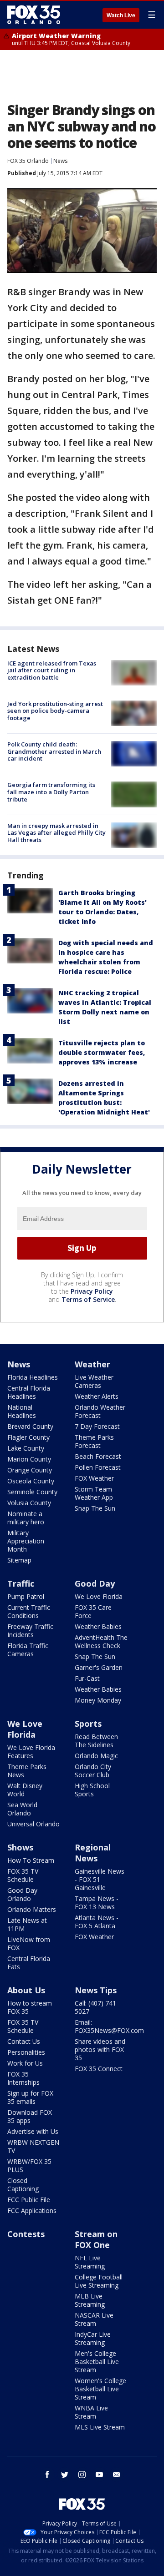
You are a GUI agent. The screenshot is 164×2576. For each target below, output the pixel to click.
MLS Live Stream (100, 2427)
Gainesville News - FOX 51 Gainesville (100, 1879)
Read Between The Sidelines (96, 1741)
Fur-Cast (87, 1678)
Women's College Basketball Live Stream (100, 2389)
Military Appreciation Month (26, 1541)
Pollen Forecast (98, 1467)
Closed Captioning (23, 2185)
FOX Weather (94, 1478)
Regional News (93, 1853)
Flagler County (28, 1437)
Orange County (30, 1470)
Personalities (26, 2052)
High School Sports (92, 1790)
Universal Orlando (33, 1824)
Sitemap (19, 1560)
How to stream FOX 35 (30, 2007)
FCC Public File (29, 2200)
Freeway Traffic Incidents (30, 1631)
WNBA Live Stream (91, 2412)
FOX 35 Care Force (93, 1611)
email (117, 2475)
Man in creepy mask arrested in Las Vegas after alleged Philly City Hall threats (56, 833)
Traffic (21, 1583)
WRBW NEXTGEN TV (33, 2146)
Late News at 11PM (27, 1924)
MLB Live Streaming (90, 2300)
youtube (99, 2475)
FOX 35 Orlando (28, 161)
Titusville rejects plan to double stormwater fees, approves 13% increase (102, 1052)
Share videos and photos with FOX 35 (100, 2049)
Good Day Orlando (22, 1894)
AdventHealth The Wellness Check (101, 1641)
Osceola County (31, 1481)
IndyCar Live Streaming (93, 2338)
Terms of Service (88, 1299)
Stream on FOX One (96, 2239)
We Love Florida (99, 1596)
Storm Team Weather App (94, 1493)
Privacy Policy (92, 1291)
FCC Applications (32, 2211)
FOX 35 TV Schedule (23, 1875)
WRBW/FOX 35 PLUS (29, 2165)
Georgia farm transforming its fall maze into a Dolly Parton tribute (51, 792)
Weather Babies (98, 1626)
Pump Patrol (26, 1596)
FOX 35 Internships (23, 2078)
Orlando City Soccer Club (93, 1771)
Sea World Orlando (22, 1809)
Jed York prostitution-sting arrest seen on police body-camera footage (55, 711)
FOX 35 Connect (99, 2069)
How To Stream (31, 1860)
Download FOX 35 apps (30, 2116)
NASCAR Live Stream (94, 2319)
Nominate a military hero (26, 1518)
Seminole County (32, 1492)
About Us (26, 1990)
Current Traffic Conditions (29, 1611)
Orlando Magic (96, 1756)
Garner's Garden (99, 1667)
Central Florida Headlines (29, 1392)
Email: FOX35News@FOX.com (109, 2026)
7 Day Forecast (97, 1426)
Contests (26, 2234)
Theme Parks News (27, 1771)
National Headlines (22, 1411)
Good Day (95, 1583)
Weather (92, 1364)
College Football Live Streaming (99, 2281)
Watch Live (121, 15)
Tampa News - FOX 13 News (97, 1903)
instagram (82, 2475)
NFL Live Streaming (90, 2262)
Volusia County (29, 1503)
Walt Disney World (25, 1790)
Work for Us (25, 2063)
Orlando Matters (32, 1909)
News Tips (96, 1990)
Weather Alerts (97, 1396)
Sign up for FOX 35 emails (30, 2097)
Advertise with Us (33, 2131)
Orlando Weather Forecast (100, 1411)
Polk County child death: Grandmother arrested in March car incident (54, 751)
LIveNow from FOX (29, 1943)
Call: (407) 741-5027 (97, 2007)
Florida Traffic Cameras (28, 1650)
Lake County (26, 1448)
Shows (20, 1847)
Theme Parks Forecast (94, 1441)
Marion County (29, 1459)
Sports (88, 1724)
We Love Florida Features (31, 1752)
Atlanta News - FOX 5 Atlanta (97, 1922)
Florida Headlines (33, 1377)
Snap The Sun (95, 1508)
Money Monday (98, 1700)
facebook (47, 2475)
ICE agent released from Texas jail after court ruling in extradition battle (52, 670)
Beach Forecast (98, 1456)
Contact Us (24, 2041)
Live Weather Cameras (94, 1381)
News (60, 161)
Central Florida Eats (29, 1963)
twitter (65, 2475)
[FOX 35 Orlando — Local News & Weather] (34, 15)
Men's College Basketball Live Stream (97, 2362)
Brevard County (30, 1426)
